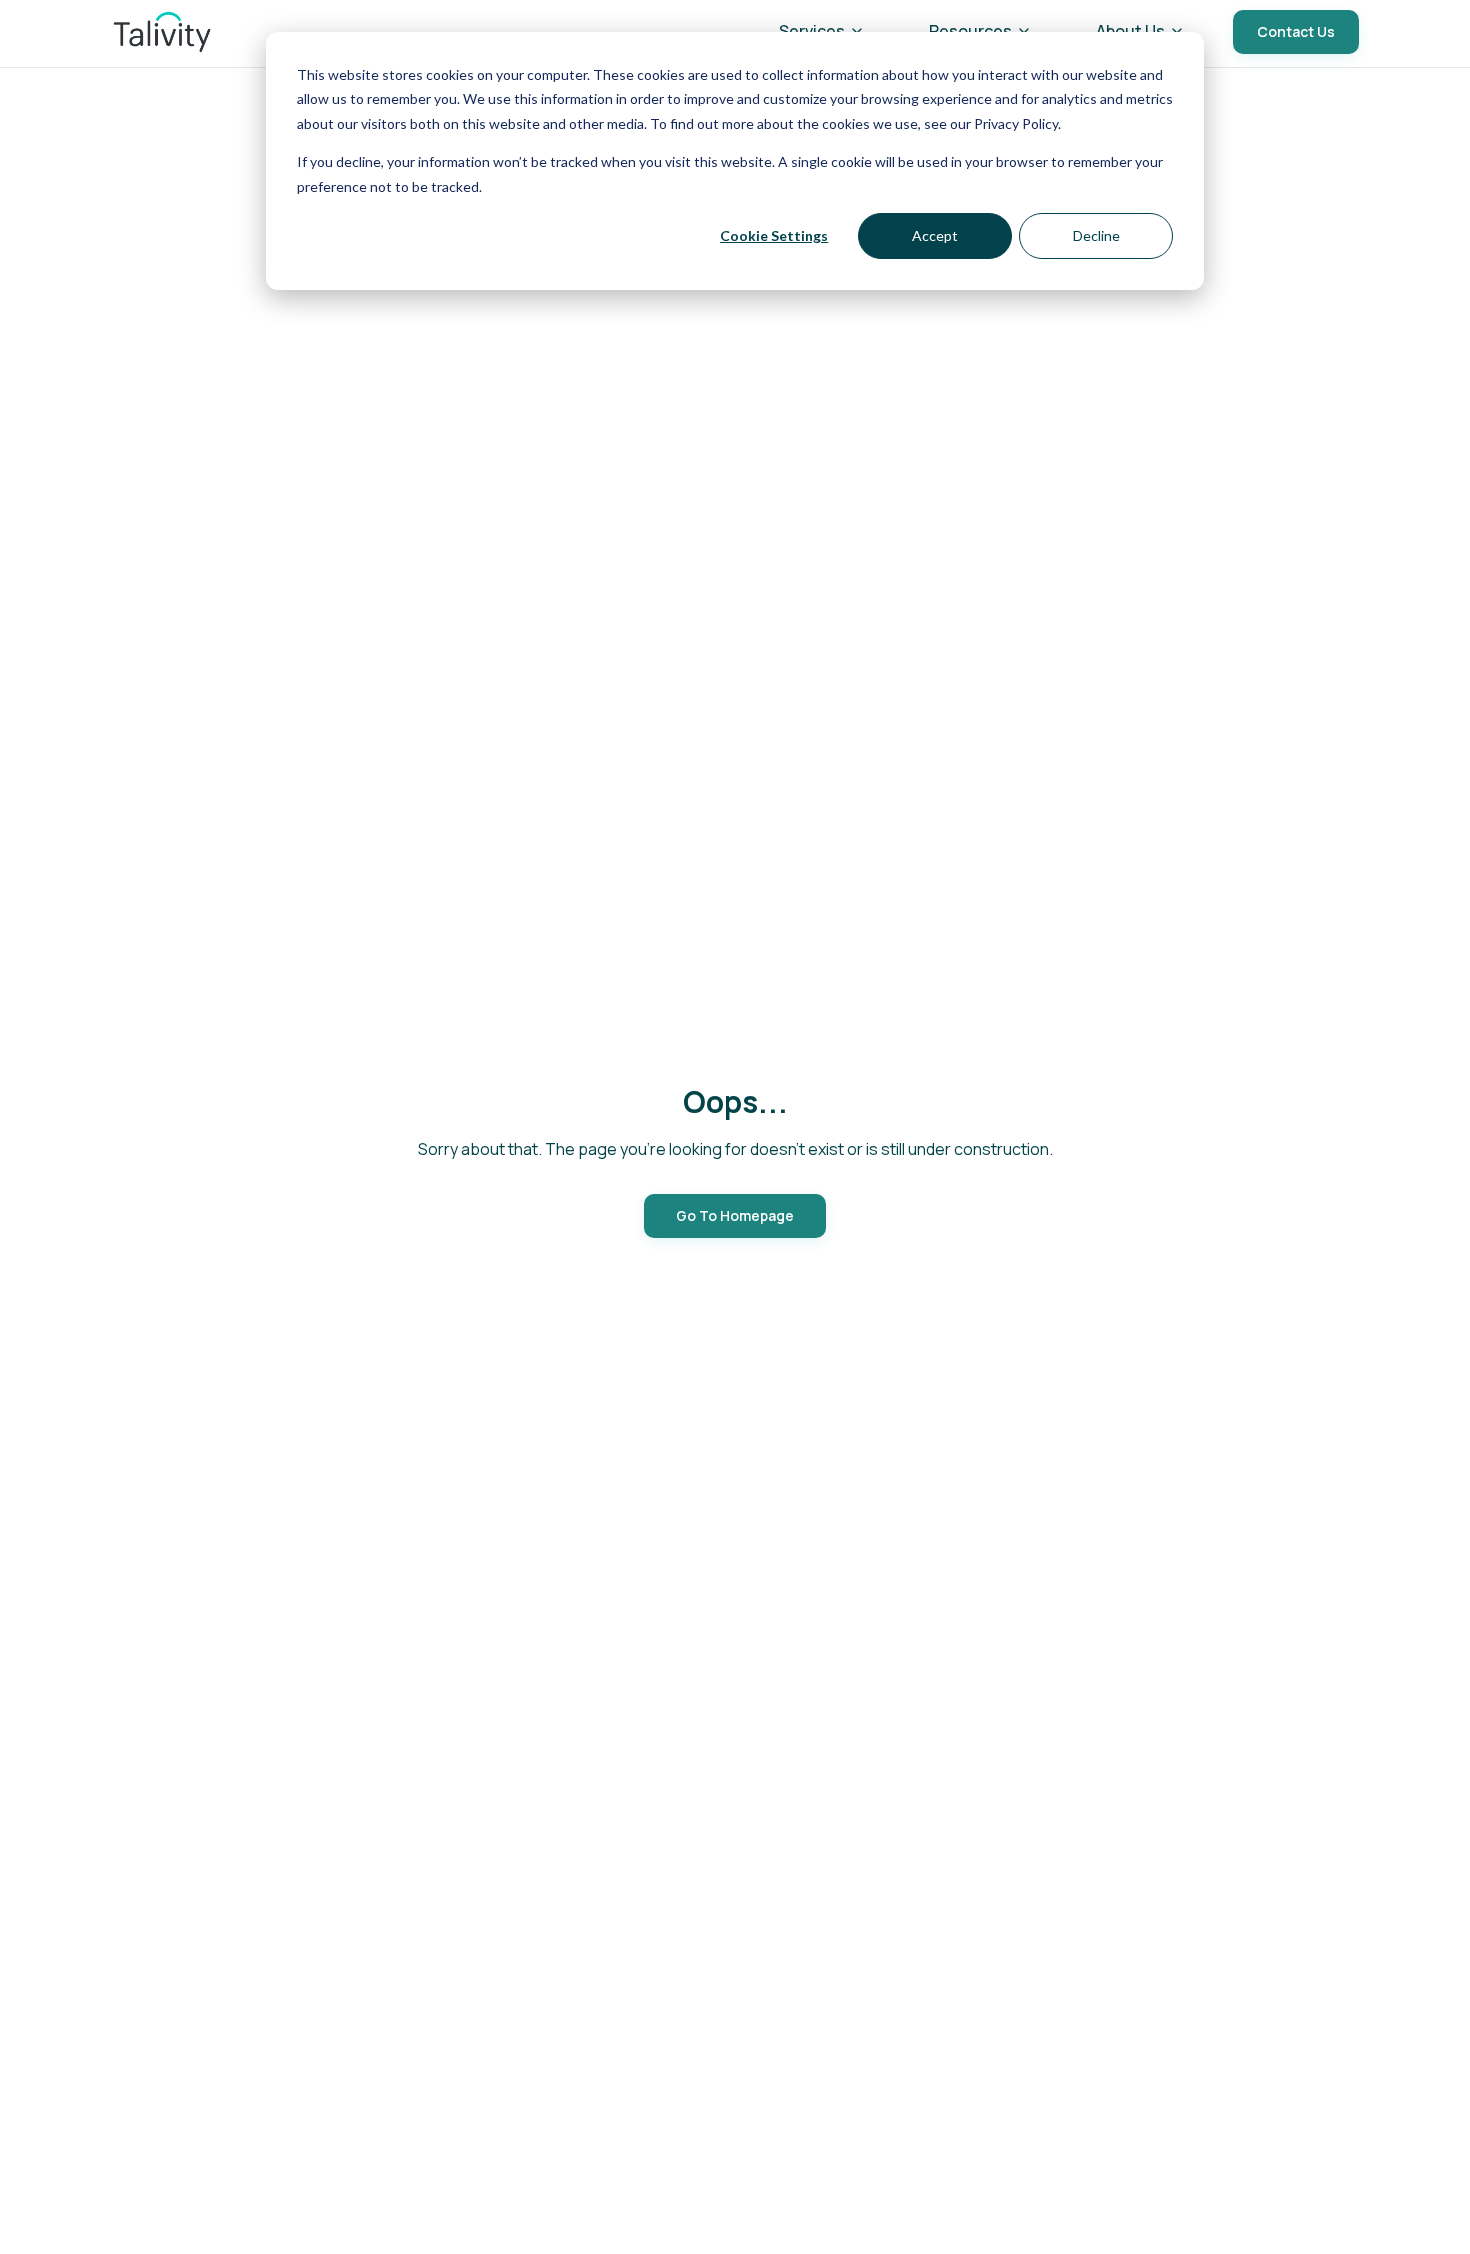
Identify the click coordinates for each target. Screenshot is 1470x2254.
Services (812, 31)
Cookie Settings (774, 235)
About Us (1130, 31)
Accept (935, 235)
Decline (1096, 235)
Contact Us (1296, 31)
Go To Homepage (735, 1215)
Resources (970, 31)
